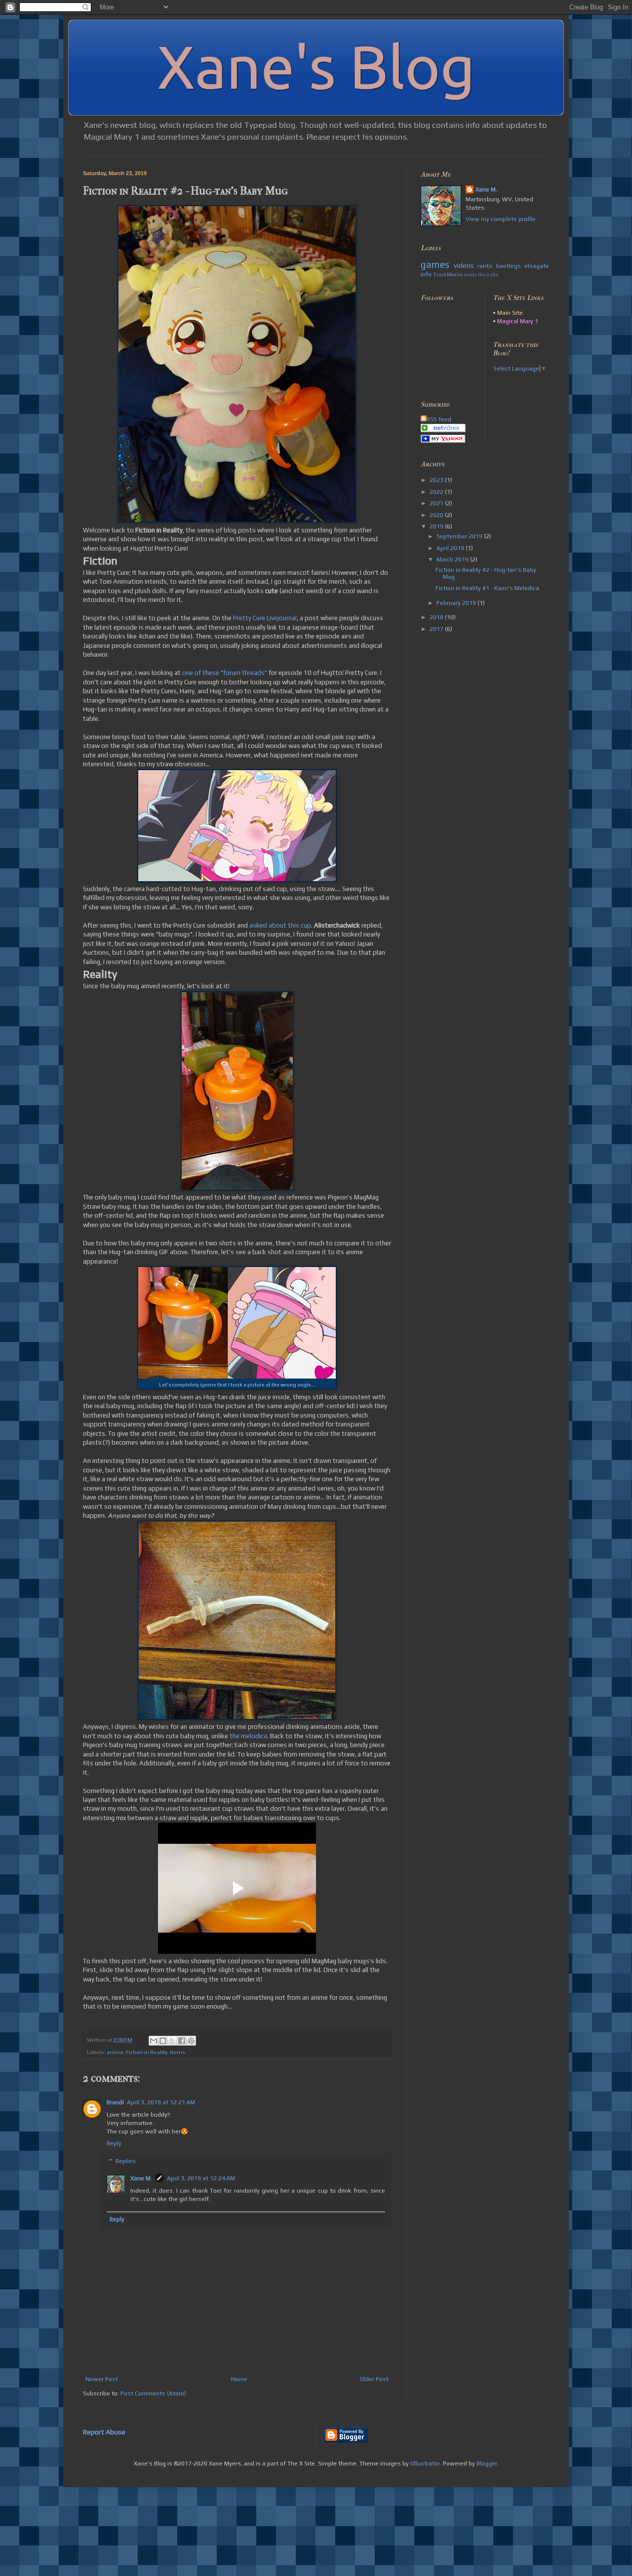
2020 (437, 515)
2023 (437, 480)
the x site (488, 275)
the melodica (248, 1736)
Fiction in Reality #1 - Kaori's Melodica (487, 588)
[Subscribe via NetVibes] (443, 430)
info (426, 274)
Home (239, 2379)
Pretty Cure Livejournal (265, 618)
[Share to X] (172, 2041)
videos (464, 265)
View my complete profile (501, 219)
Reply (114, 2143)
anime (115, 2052)
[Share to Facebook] (182, 2041)
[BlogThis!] (163, 2041)
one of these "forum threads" (225, 673)
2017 (437, 629)
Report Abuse (104, 2432)
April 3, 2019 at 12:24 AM (201, 2178)
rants (485, 266)
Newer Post (102, 2379)
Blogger (487, 2464)
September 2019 (460, 536)
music (470, 275)
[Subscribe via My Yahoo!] (443, 441)
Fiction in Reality (147, 2052)
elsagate (537, 266)
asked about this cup (280, 925)
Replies (126, 2161)
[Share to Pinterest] (191, 2041)
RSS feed (439, 419)
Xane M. (141, 2178)
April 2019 (451, 548)
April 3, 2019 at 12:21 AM (161, 2102)
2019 (437, 526)
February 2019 (457, 603)
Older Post (374, 2379)
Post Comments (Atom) (153, 2393)
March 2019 (453, 560)
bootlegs (509, 266)
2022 (437, 492)
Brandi (115, 2102)
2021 (437, 503)
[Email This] (154, 2041)
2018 (437, 617)
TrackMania (448, 274)
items (178, 2052)
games (435, 264)
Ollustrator (425, 2464)
